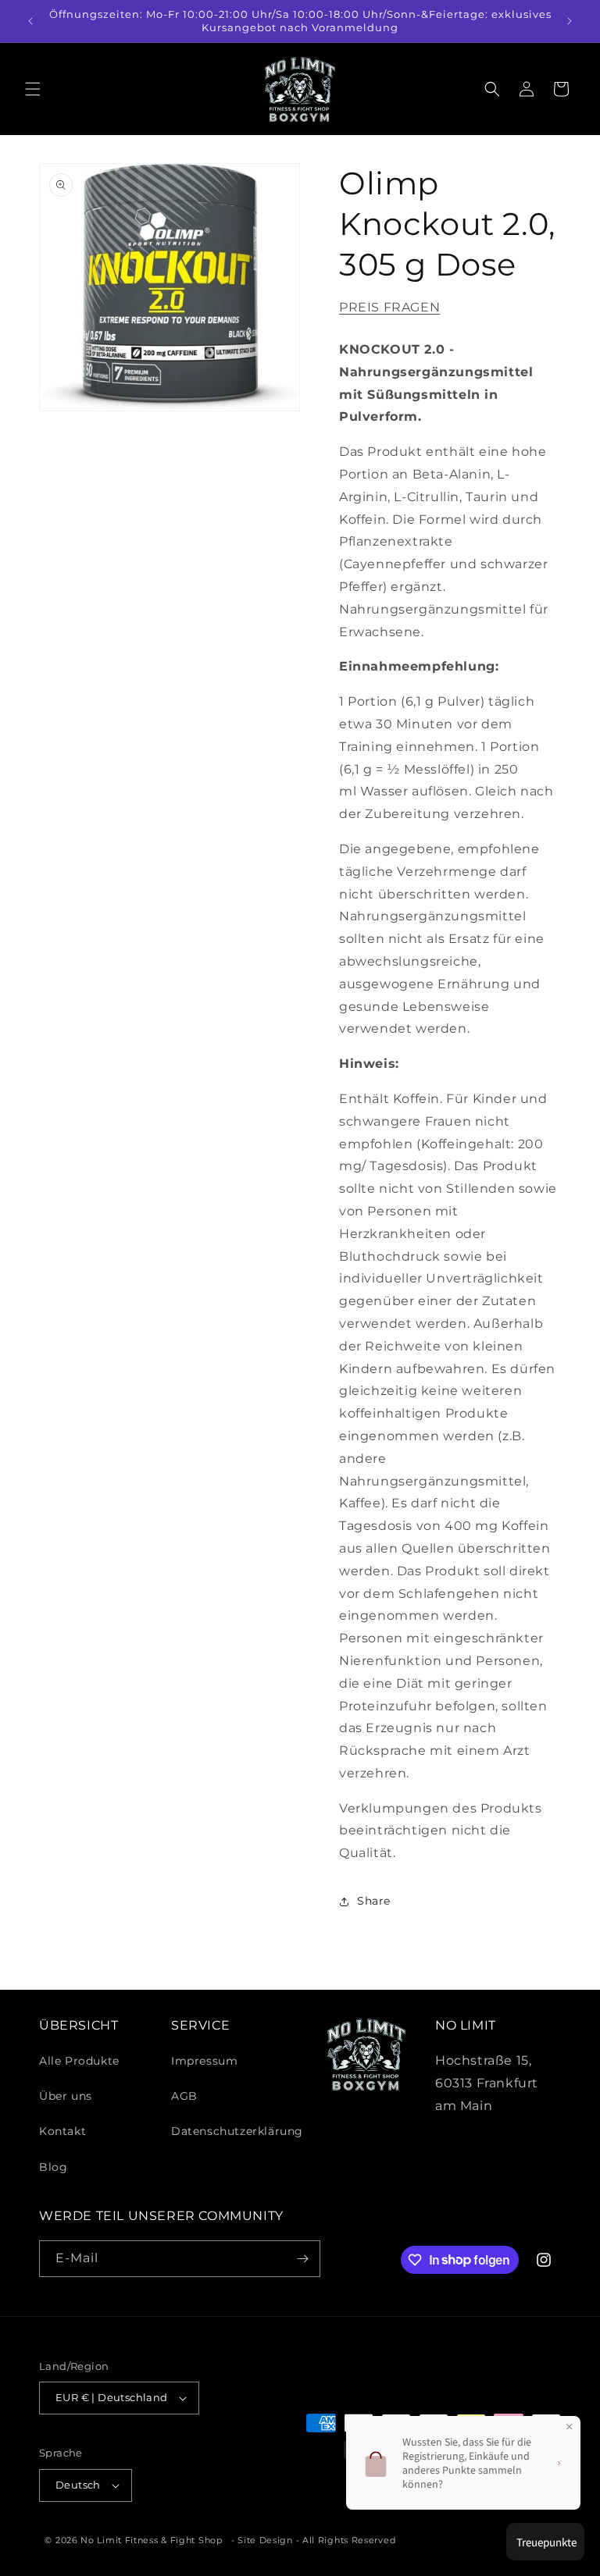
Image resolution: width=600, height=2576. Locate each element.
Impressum (204, 2061)
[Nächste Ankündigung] (570, 21)
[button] (33, 89)
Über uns (66, 2096)
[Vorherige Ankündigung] (30, 21)
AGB (184, 2096)
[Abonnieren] (302, 2259)
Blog (53, 2167)
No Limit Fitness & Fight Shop (151, 2540)
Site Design (265, 2540)
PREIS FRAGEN (389, 307)
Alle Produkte (79, 2061)
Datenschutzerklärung (237, 2131)
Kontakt (62, 2131)
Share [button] (374, 1901)
